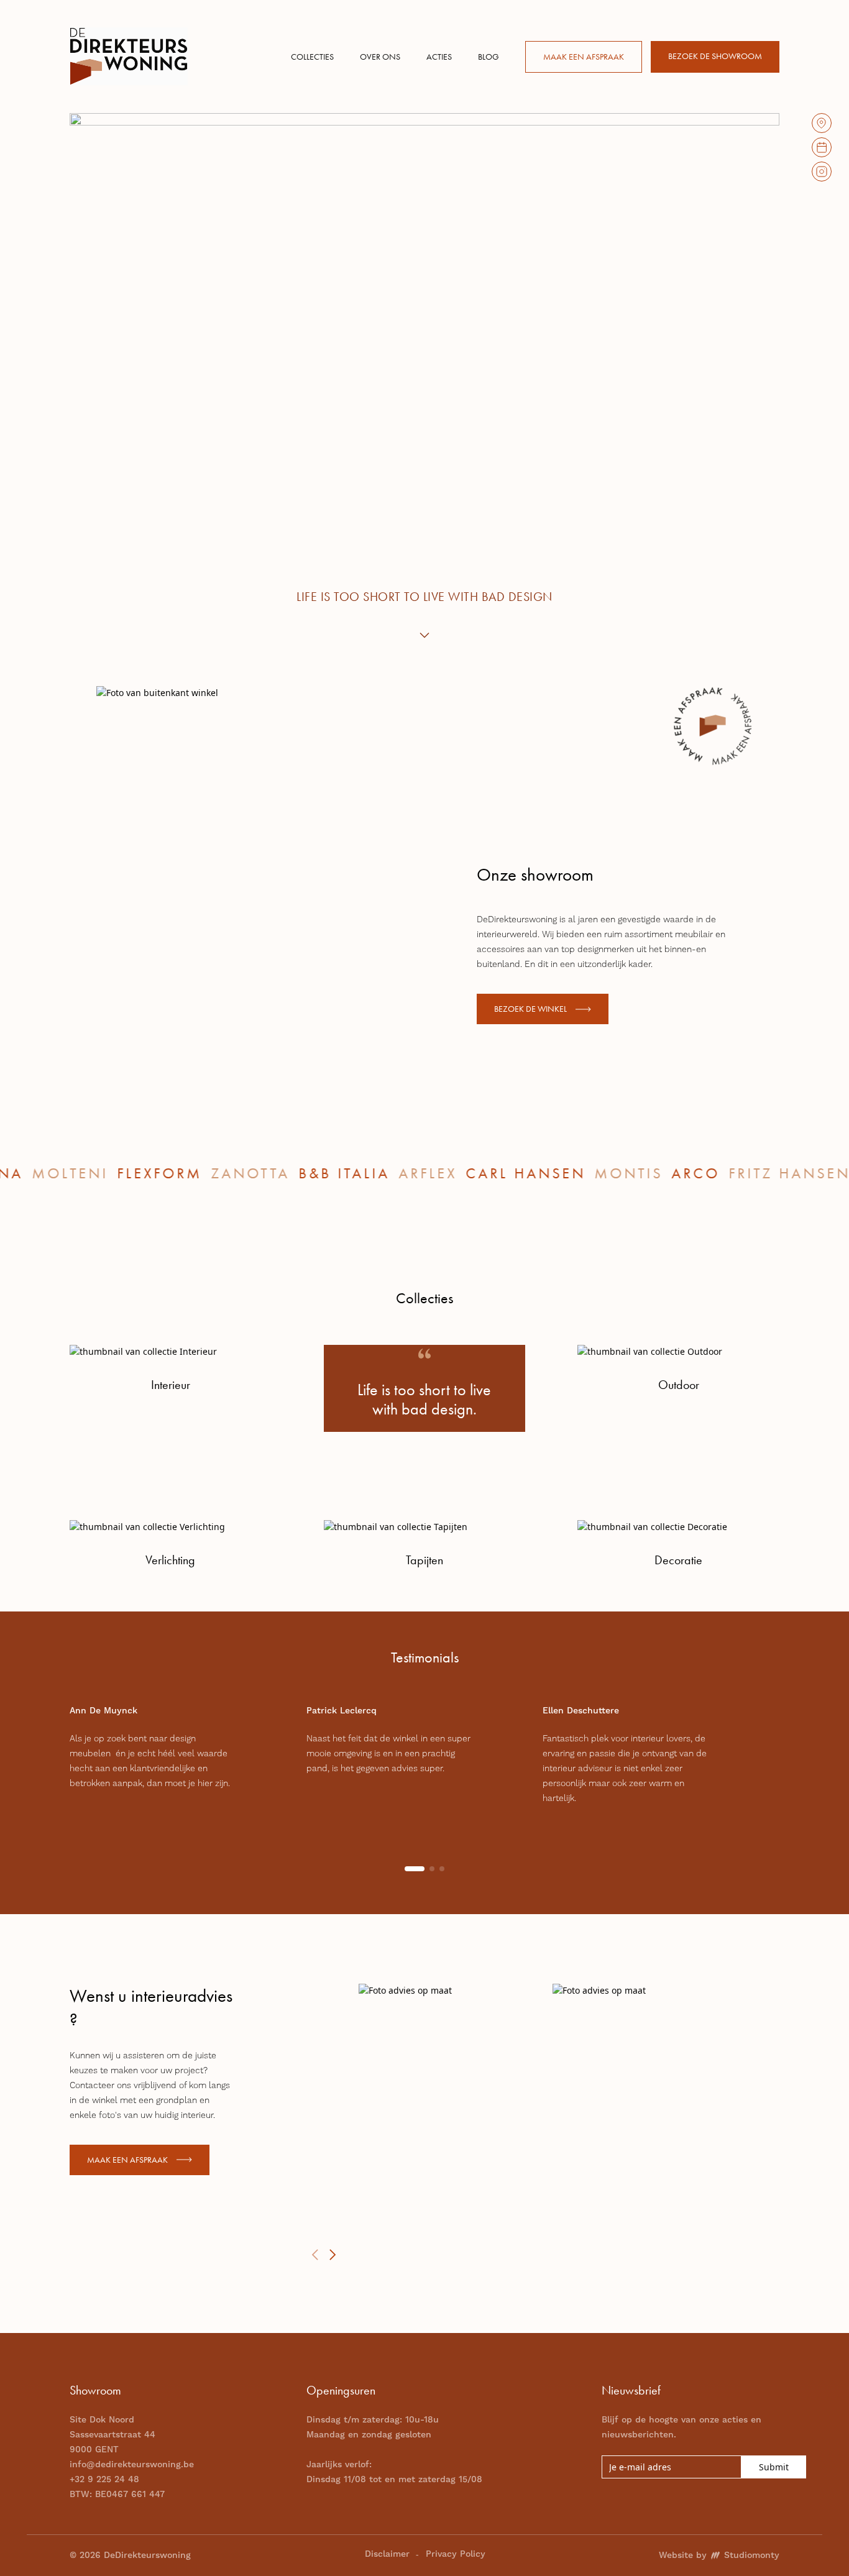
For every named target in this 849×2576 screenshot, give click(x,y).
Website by (719, 2555)
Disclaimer (387, 2554)
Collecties (312, 57)
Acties (439, 57)
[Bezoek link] (822, 123)
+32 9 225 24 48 (104, 2480)
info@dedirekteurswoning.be (132, 2465)
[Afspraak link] (822, 147)
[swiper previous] (315, 2255)
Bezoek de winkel (530, 1009)
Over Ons (380, 57)
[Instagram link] (822, 172)
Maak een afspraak (584, 57)
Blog (489, 57)
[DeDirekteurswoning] (129, 56)
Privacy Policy (456, 2554)
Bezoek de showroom (715, 56)
